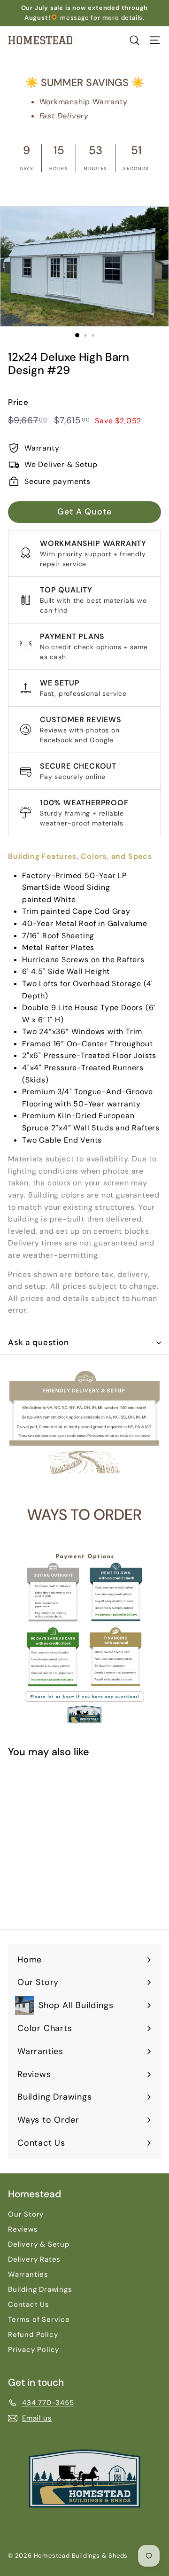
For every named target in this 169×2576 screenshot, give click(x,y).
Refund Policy (33, 2335)
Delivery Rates (34, 2259)
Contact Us (29, 2304)
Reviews (23, 2229)
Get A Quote (84, 512)
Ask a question (38, 1342)
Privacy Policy (34, 2350)
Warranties (28, 2274)
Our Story (26, 2214)
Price (18, 402)
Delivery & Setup (39, 2244)
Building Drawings (40, 2289)
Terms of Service (39, 2319)
